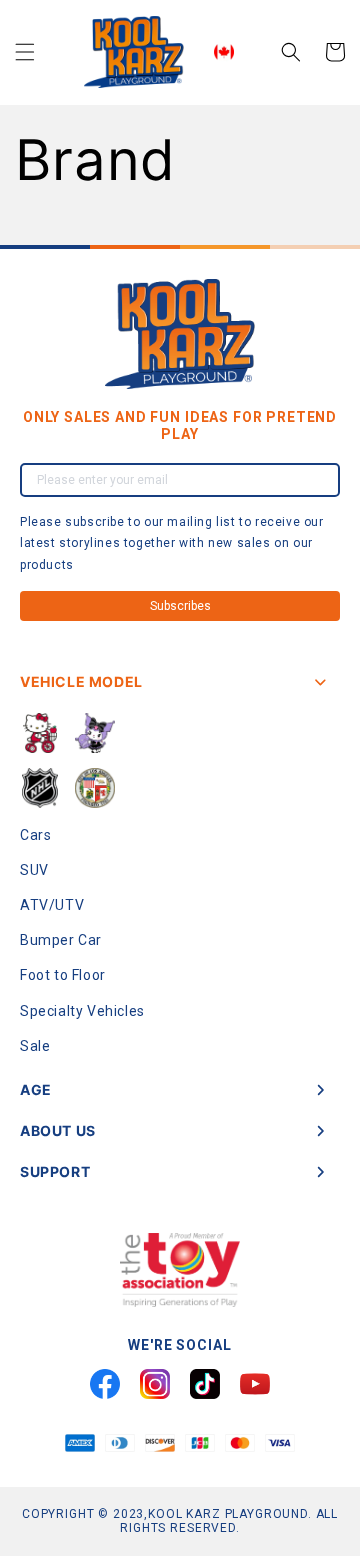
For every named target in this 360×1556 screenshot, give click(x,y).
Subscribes (180, 606)
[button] (25, 52)
